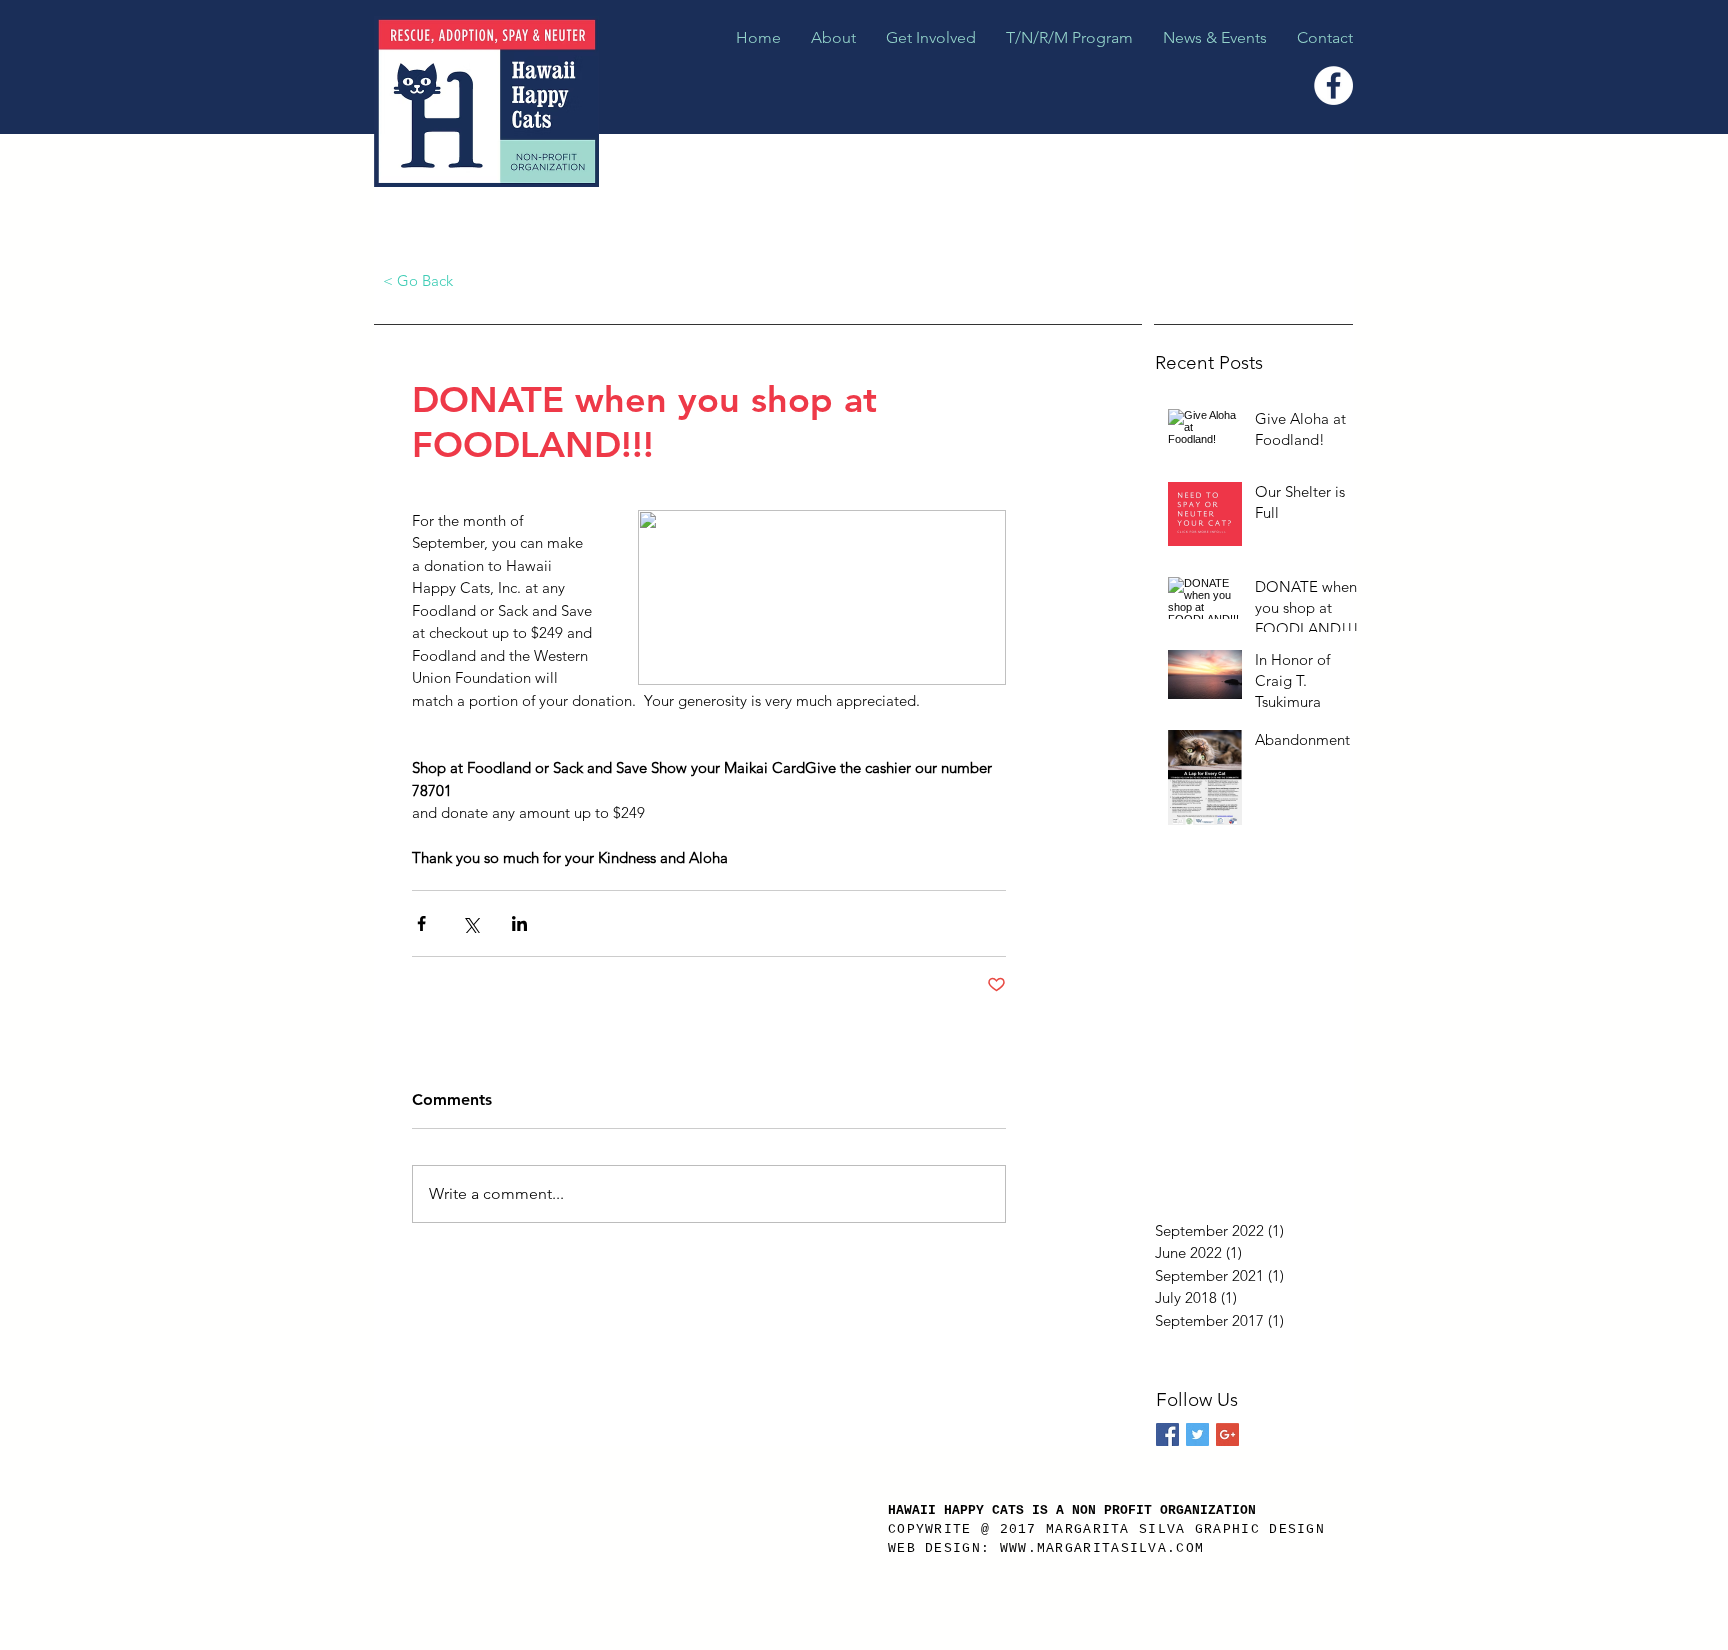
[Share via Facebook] (421, 923)
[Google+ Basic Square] (1227, 1434)
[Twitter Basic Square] (1197, 1434)
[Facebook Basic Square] (1167, 1434)
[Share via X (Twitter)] (470, 923)
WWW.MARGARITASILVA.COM (1102, 1548)
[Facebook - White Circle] (1333, 85)
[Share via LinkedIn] (519, 923)
